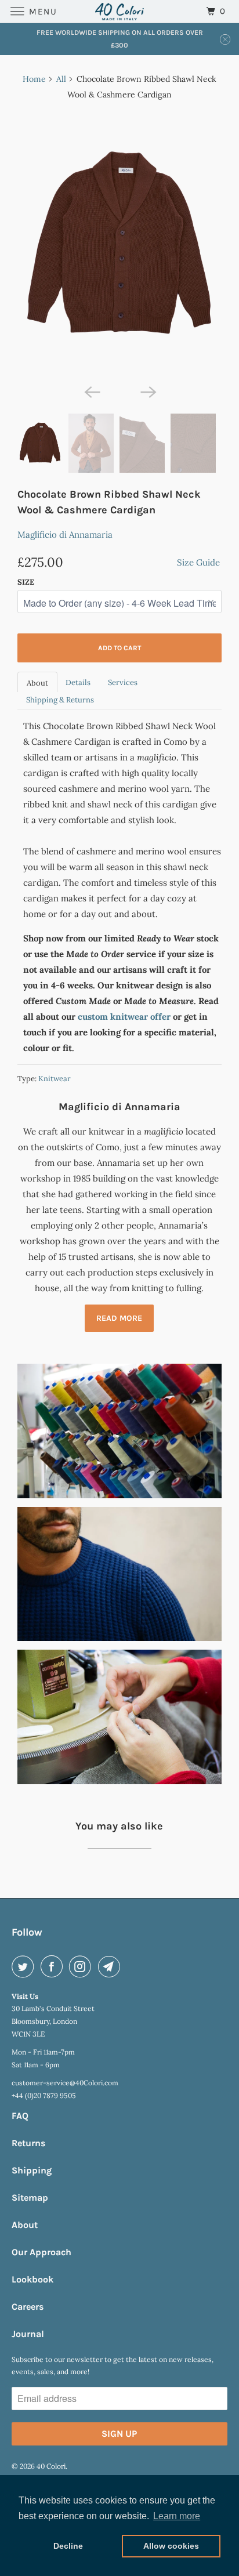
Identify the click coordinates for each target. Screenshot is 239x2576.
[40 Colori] (119, 11)
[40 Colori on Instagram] (82, 1966)
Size (26, 582)
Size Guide (198, 562)
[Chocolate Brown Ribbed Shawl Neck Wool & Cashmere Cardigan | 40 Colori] (119, 244)
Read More (119, 1318)
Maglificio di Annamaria (65, 535)
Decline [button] (68, 2546)
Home (34, 79)
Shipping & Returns (60, 700)
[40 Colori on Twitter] (25, 1966)
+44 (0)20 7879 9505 (44, 2095)
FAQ (20, 2116)
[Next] (147, 392)
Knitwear (55, 1079)
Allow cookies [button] (171, 2546)
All (61, 79)
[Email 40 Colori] (111, 1966)
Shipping (32, 2170)
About (37, 683)
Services (123, 682)
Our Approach (41, 2252)
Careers (28, 2307)
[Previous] (92, 392)
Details (78, 682)
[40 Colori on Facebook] (54, 1966)
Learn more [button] (177, 2516)
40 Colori (51, 2466)
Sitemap (30, 2198)
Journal (28, 2334)
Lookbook (32, 2279)
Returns (28, 2143)
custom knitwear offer (124, 1017)
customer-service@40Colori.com (65, 2083)
